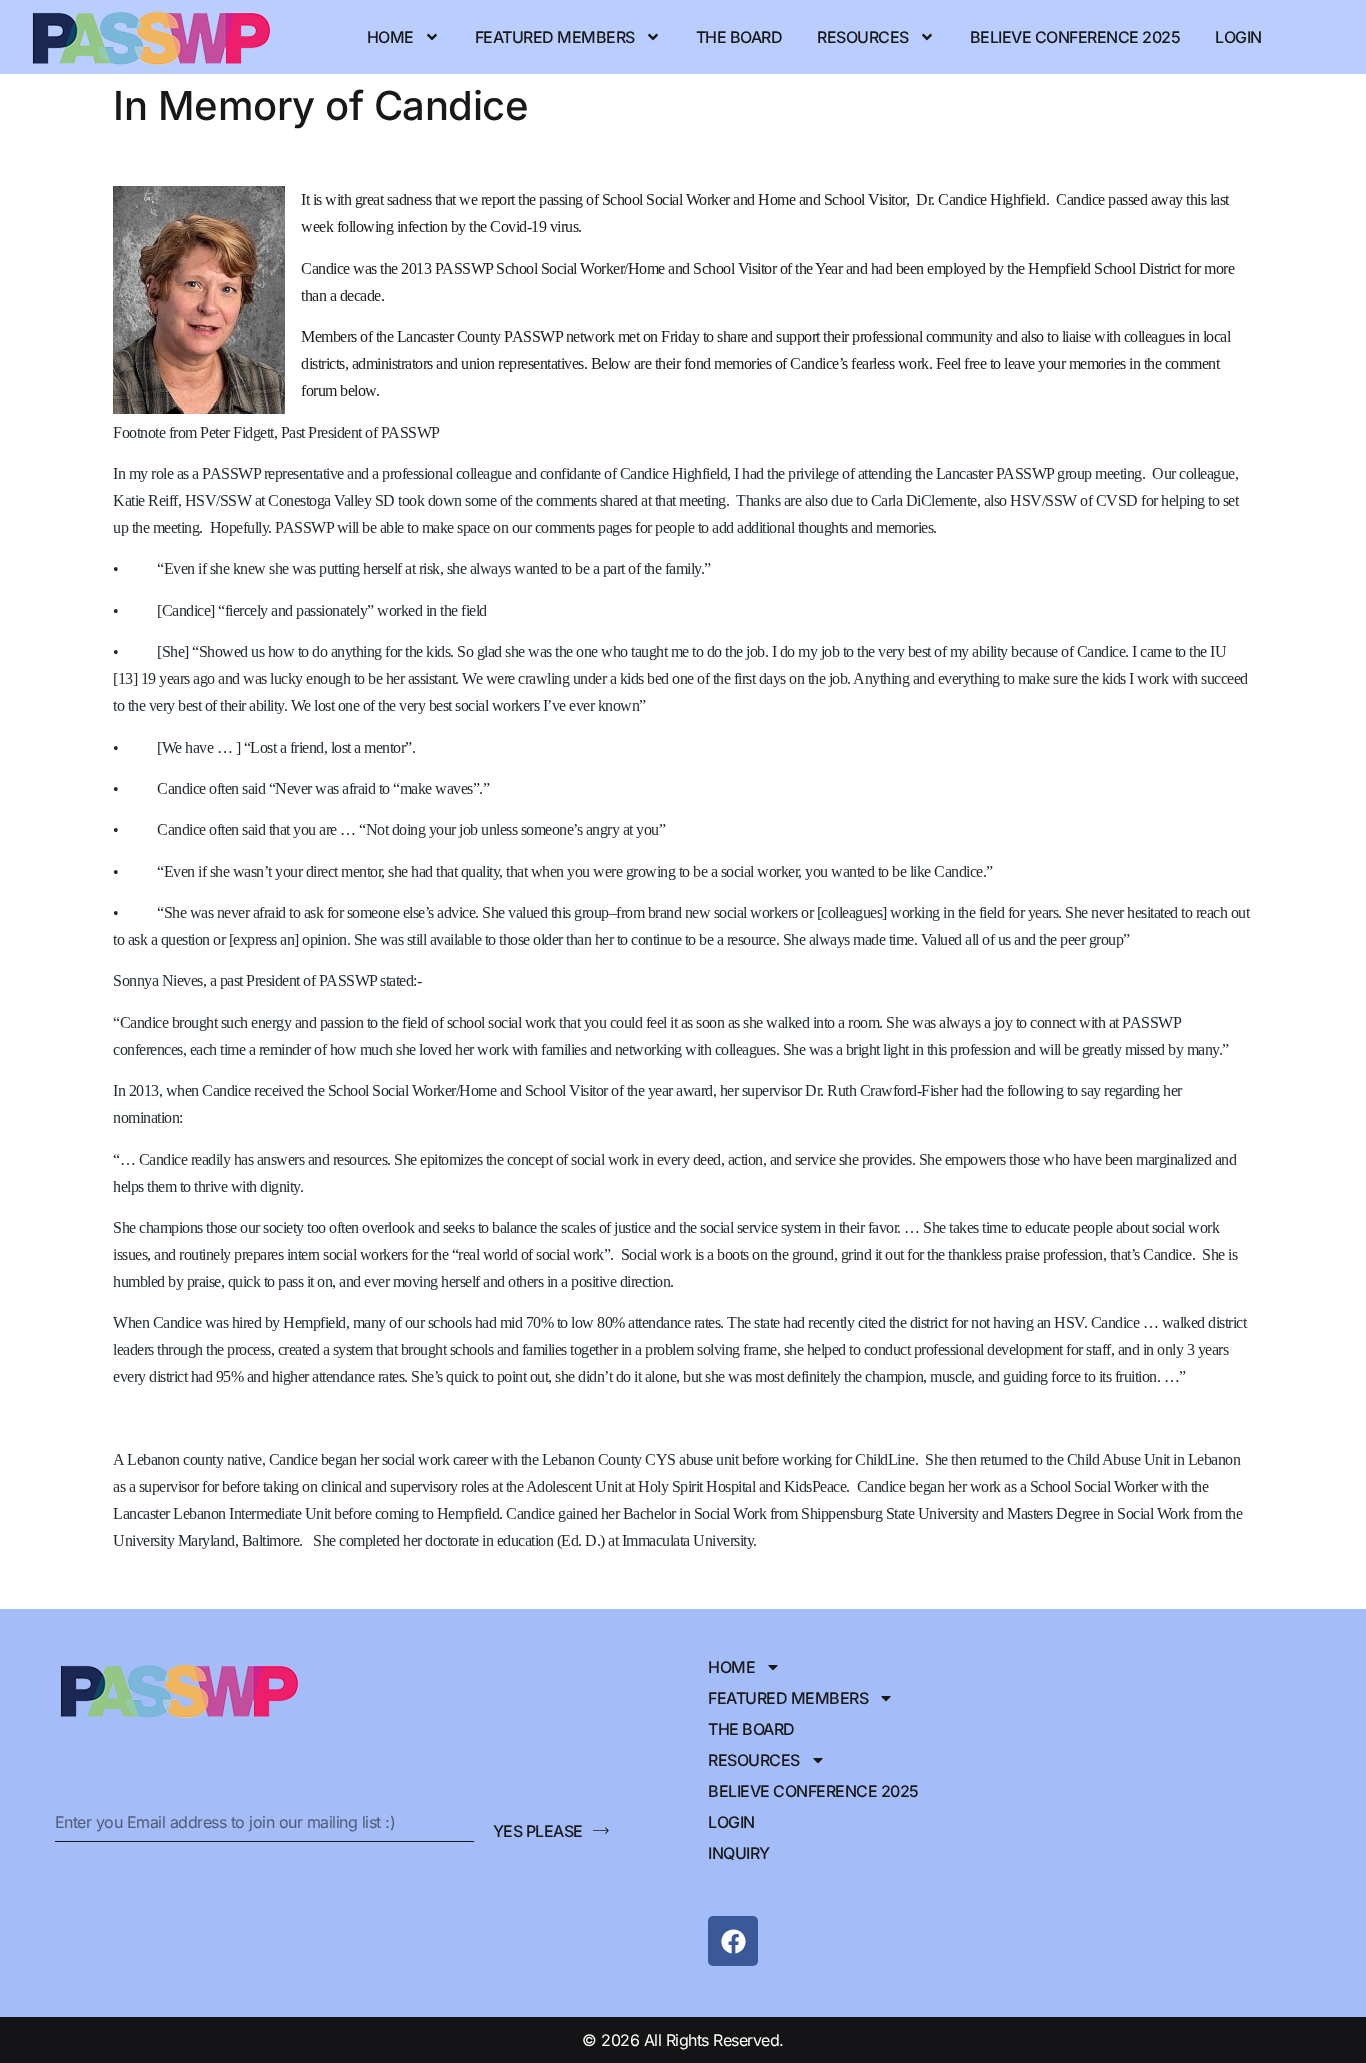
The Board (739, 37)
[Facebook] (733, 1941)
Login (1238, 37)
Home (390, 37)
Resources (863, 37)
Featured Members (555, 37)
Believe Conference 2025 (1075, 37)
